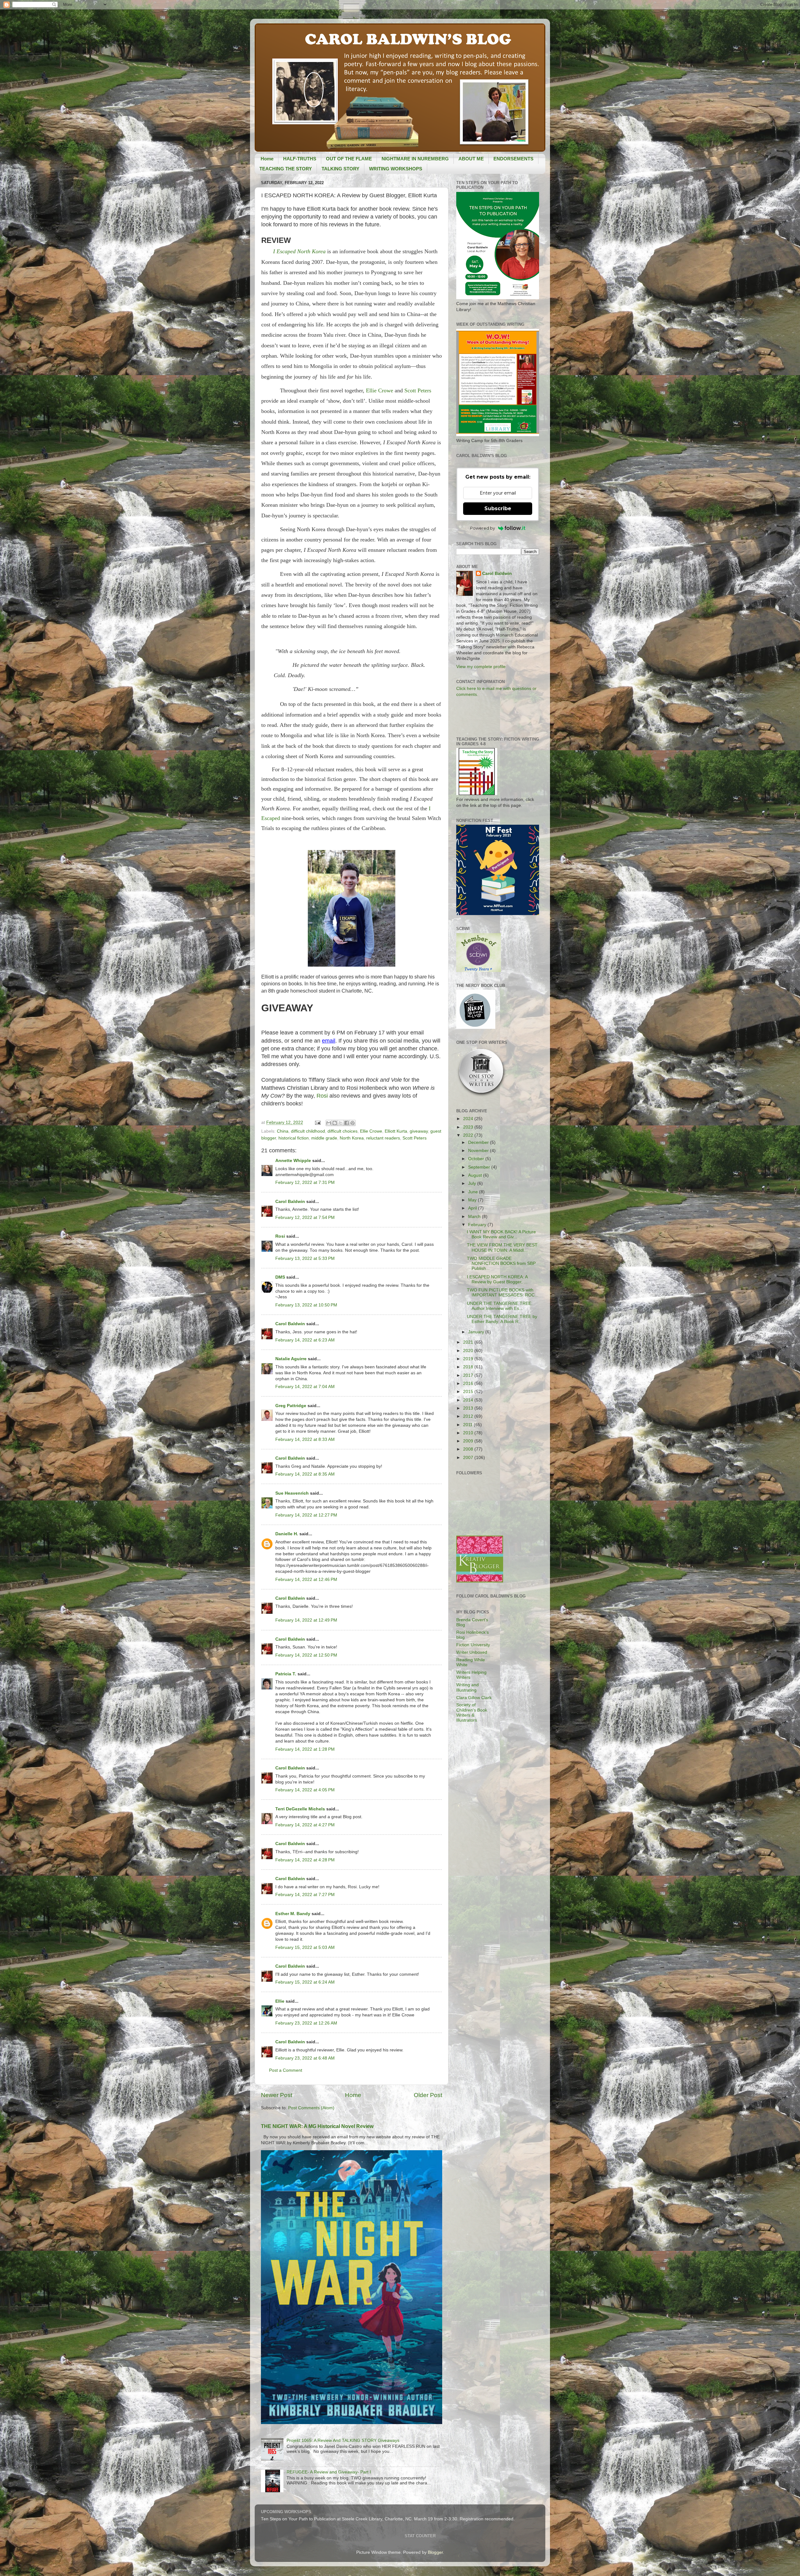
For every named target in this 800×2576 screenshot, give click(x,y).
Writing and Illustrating (467, 1687)
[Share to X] (341, 1123)
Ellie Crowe (380, 390)
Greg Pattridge (291, 1406)
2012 (469, 1416)
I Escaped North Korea (299, 251)
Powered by (482, 528)
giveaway (419, 1131)
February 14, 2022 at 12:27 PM (306, 1515)
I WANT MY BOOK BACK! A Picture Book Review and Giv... (501, 1234)
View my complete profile (481, 667)
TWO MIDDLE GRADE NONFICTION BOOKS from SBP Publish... (501, 1263)
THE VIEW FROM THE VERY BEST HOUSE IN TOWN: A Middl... (502, 1248)
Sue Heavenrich (292, 1493)
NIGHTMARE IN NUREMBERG (415, 159)
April (473, 1208)
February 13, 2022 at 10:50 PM (306, 1305)
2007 (469, 1458)
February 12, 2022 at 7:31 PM (305, 1182)
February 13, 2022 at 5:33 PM (305, 1258)
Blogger (435, 2552)
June (474, 1192)
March (475, 1217)
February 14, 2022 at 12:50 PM (306, 1655)
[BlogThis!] (335, 1123)
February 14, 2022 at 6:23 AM (305, 1340)
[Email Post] (317, 1122)
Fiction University (473, 1645)
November (479, 1151)
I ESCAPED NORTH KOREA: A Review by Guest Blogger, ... (497, 1279)
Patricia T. (286, 1674)
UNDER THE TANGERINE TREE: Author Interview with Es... (500, 1306)
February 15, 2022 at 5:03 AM (305, 1947)
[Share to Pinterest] (352, 1123)
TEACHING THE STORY (286, 169)
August (476, 1175)
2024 (469, 1119)
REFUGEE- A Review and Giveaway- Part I (329, 2472)
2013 (469, 1408)
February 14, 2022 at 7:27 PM (305, 1895)
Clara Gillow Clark (474, 1698)
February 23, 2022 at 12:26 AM (306, 2023)
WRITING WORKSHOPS (396, 169)
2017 (469, 1375)
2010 (469, 1433)
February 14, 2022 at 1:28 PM (305, 1749)
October (477, 1159)
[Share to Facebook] (347, 1123)
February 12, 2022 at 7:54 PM (305, 1218)
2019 (469, 1359)
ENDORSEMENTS (513, 159)
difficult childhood (308, 1131)
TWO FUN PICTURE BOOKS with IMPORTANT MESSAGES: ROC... (503, 1293)
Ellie (280, 2001)
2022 (469, 1135)
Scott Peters (418, 390)
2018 (469, 1367)
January (477, 1332)
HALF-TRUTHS (300, 159)
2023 (469, 1127)
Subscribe (498, 508)
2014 (469, 1400)
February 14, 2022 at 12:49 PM (306, 1620)
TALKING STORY (340, 169)
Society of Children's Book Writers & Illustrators (472, 1713)
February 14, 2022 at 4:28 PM (305, 1860)
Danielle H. (287, 1534)
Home (267, 159)
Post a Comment (286, 2070)
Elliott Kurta (396, 1131)
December (479, 1142)
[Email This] (329, 1123)
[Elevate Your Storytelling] (482, 1096)
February (478, 1225)
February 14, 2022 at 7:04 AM (305, 1387)
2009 (469, 1441)
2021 (469, 1342)
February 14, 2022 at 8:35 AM (305, 1474)
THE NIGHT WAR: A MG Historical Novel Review (317, 2126)
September (480, 1167)
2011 (468, 1425)
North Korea (352, 1138)
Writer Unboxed (472, 1652)
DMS (280, 1277)
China (283, 1131)
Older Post (428, 2095)
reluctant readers (383, 1138)
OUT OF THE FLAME (349, 159)
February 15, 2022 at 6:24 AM (305, 1982)
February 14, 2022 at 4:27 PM (305, 1825)
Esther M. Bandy (293, 1914)
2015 (469, 1392)
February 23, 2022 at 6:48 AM (305, 2058)
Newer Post (277, 2095)
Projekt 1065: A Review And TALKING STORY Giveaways (343, 2440)
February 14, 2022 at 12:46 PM (306, 1580)
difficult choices (342, 1131)
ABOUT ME (471, 159)
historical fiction (294, 1138)
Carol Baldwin (290, 1202)
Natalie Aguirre (291, 1359)
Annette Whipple (293, 1161)
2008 (469, 1449)
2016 (469, 1384)
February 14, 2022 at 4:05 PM (305, 1790)
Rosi (323, 1096)
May (473, 1200)
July (473, 1183)
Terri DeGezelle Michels (300, 1809)
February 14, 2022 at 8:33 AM (305, 1439)
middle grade (324, 1138)
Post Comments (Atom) (311, 2108)
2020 (469, 1351)
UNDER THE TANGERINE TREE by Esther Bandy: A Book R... (502, 1319)
